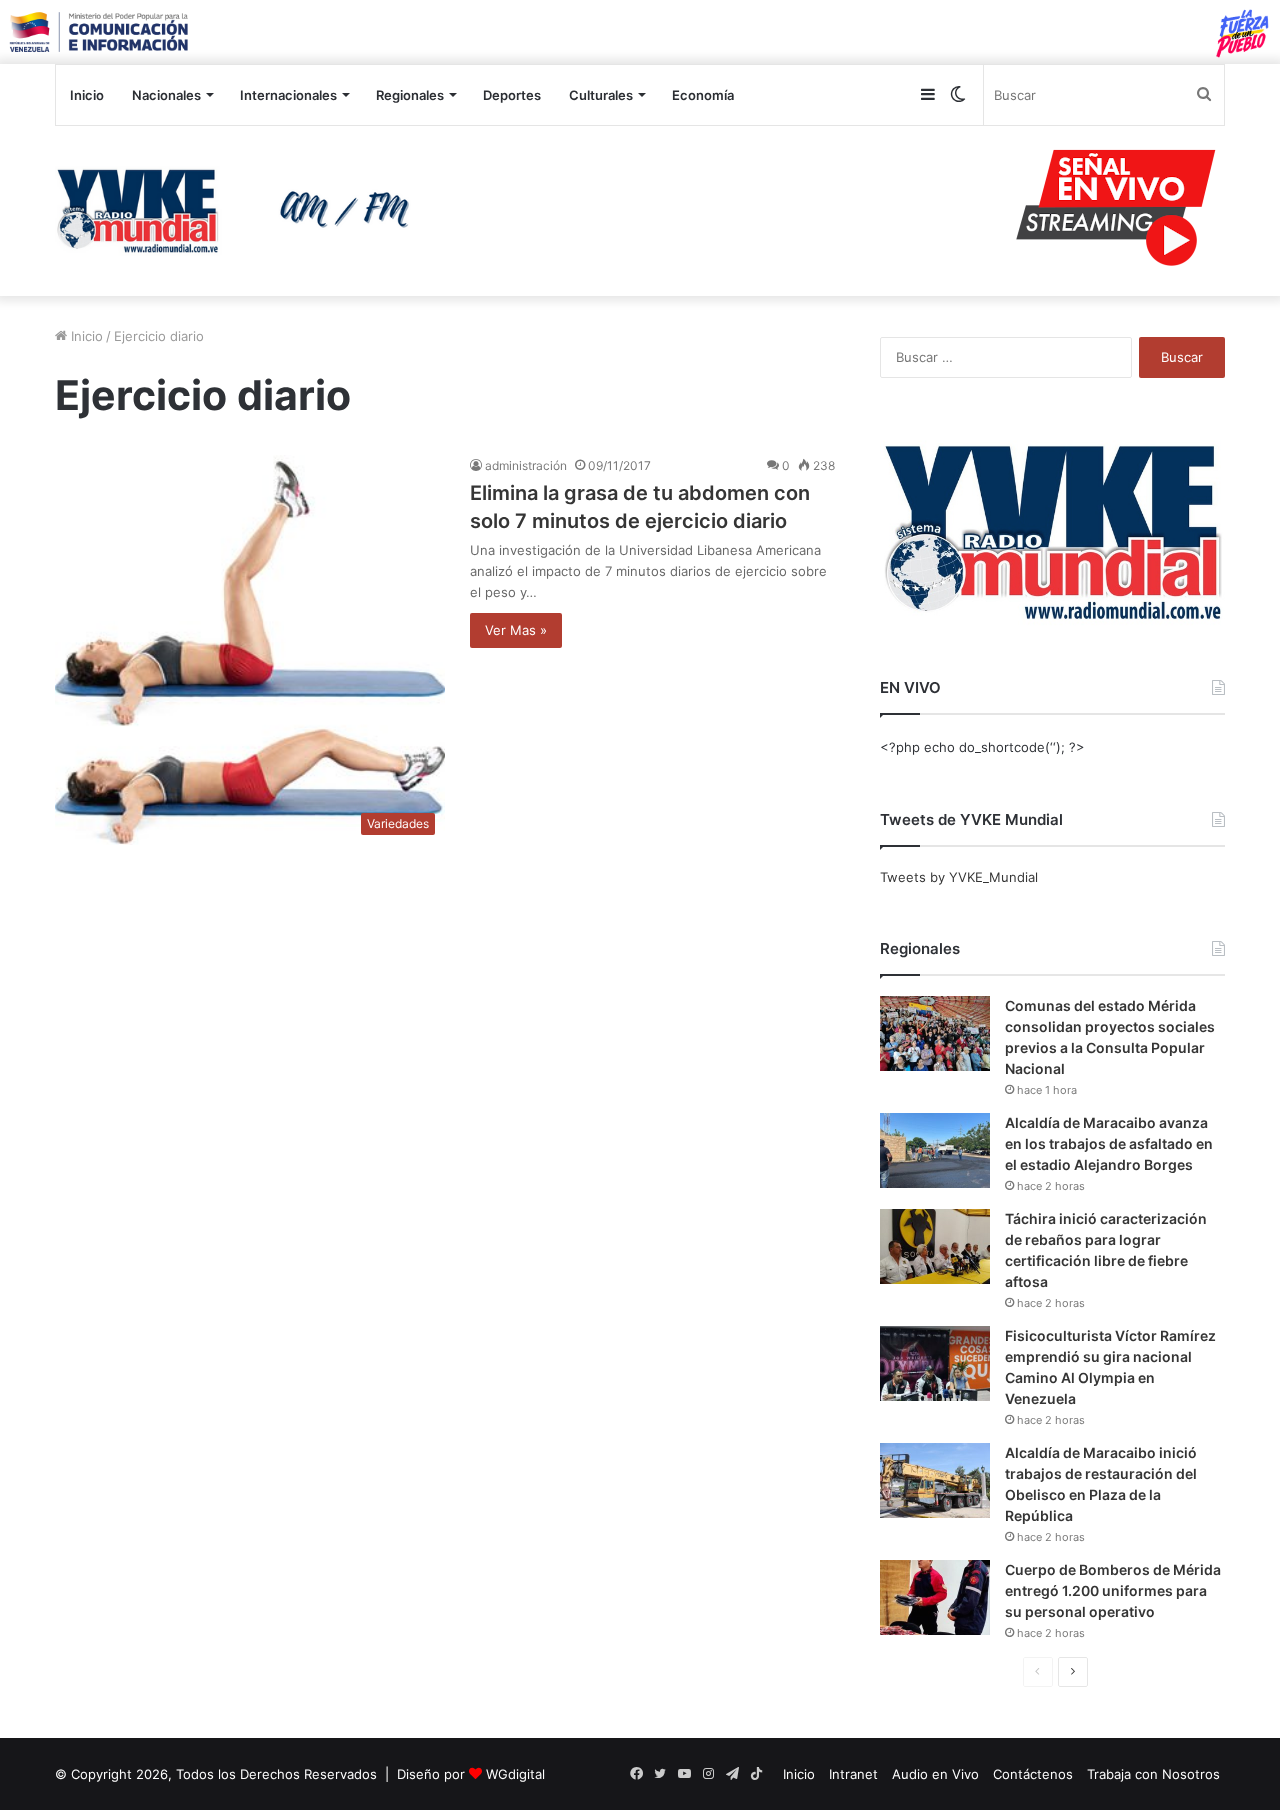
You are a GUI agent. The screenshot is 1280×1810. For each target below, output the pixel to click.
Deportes (512, 95)
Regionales (410, 95)
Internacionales (288, 95)
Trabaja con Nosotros (1153, 1774)
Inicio (87, 95)
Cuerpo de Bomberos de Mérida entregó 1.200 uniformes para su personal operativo (1113, 1590)
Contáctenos (1033, 1774)
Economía (703, 95)
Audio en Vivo (935, 1774)
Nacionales (166, 95)
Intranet (853, 1774)
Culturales (601, 95)
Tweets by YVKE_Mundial (959, 877)
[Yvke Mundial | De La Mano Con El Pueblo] (240, 211)
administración (526, 465)
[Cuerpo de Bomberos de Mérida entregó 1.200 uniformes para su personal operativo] (935, 1597)
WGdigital (515, 1774)
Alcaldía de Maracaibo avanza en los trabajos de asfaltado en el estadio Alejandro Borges (1109, 1143)
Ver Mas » (516, 630)
